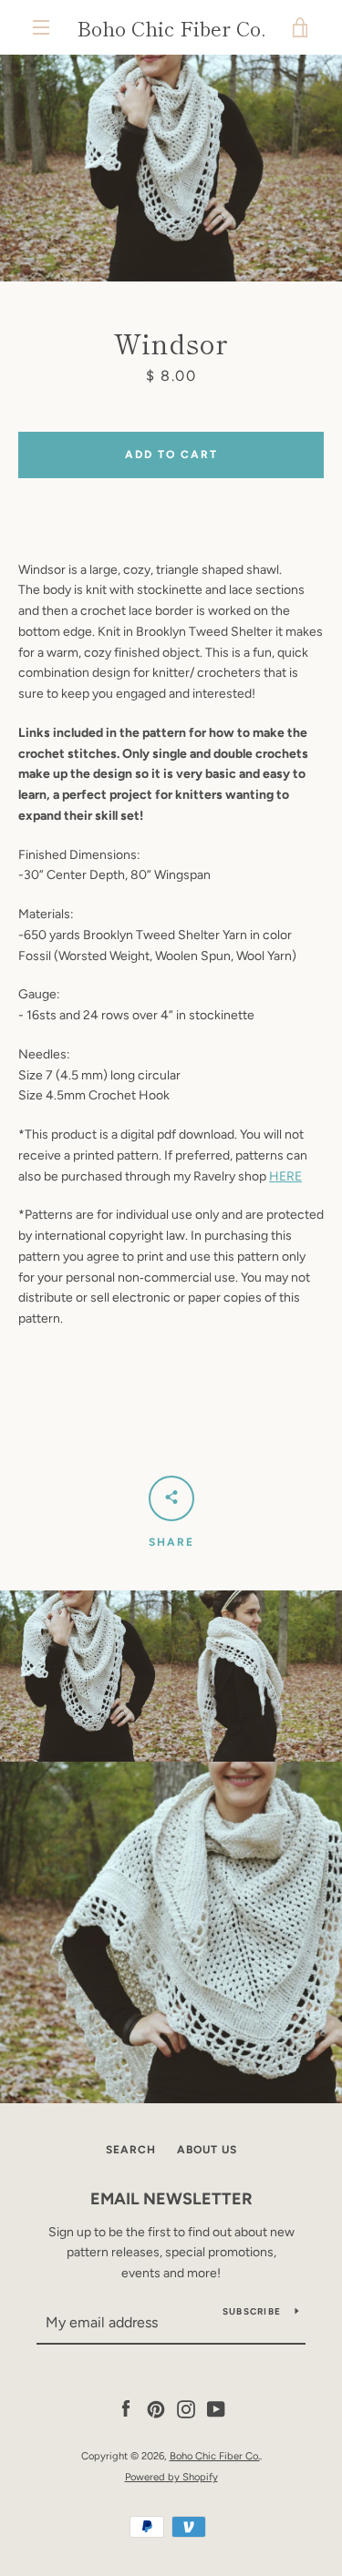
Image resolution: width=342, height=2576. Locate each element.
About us (207, 2150)
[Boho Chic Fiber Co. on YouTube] (216, 2409)
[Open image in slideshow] (171, 168)
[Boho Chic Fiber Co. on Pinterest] (156, 2409)
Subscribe (252, 2311)
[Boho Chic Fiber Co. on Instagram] (186, 2409)
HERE (285, 1176)
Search (131, 2150)
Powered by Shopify (171, 2477)
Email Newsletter (171, 2199)
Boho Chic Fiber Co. (171, 27)
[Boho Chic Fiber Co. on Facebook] (126, 2409)
